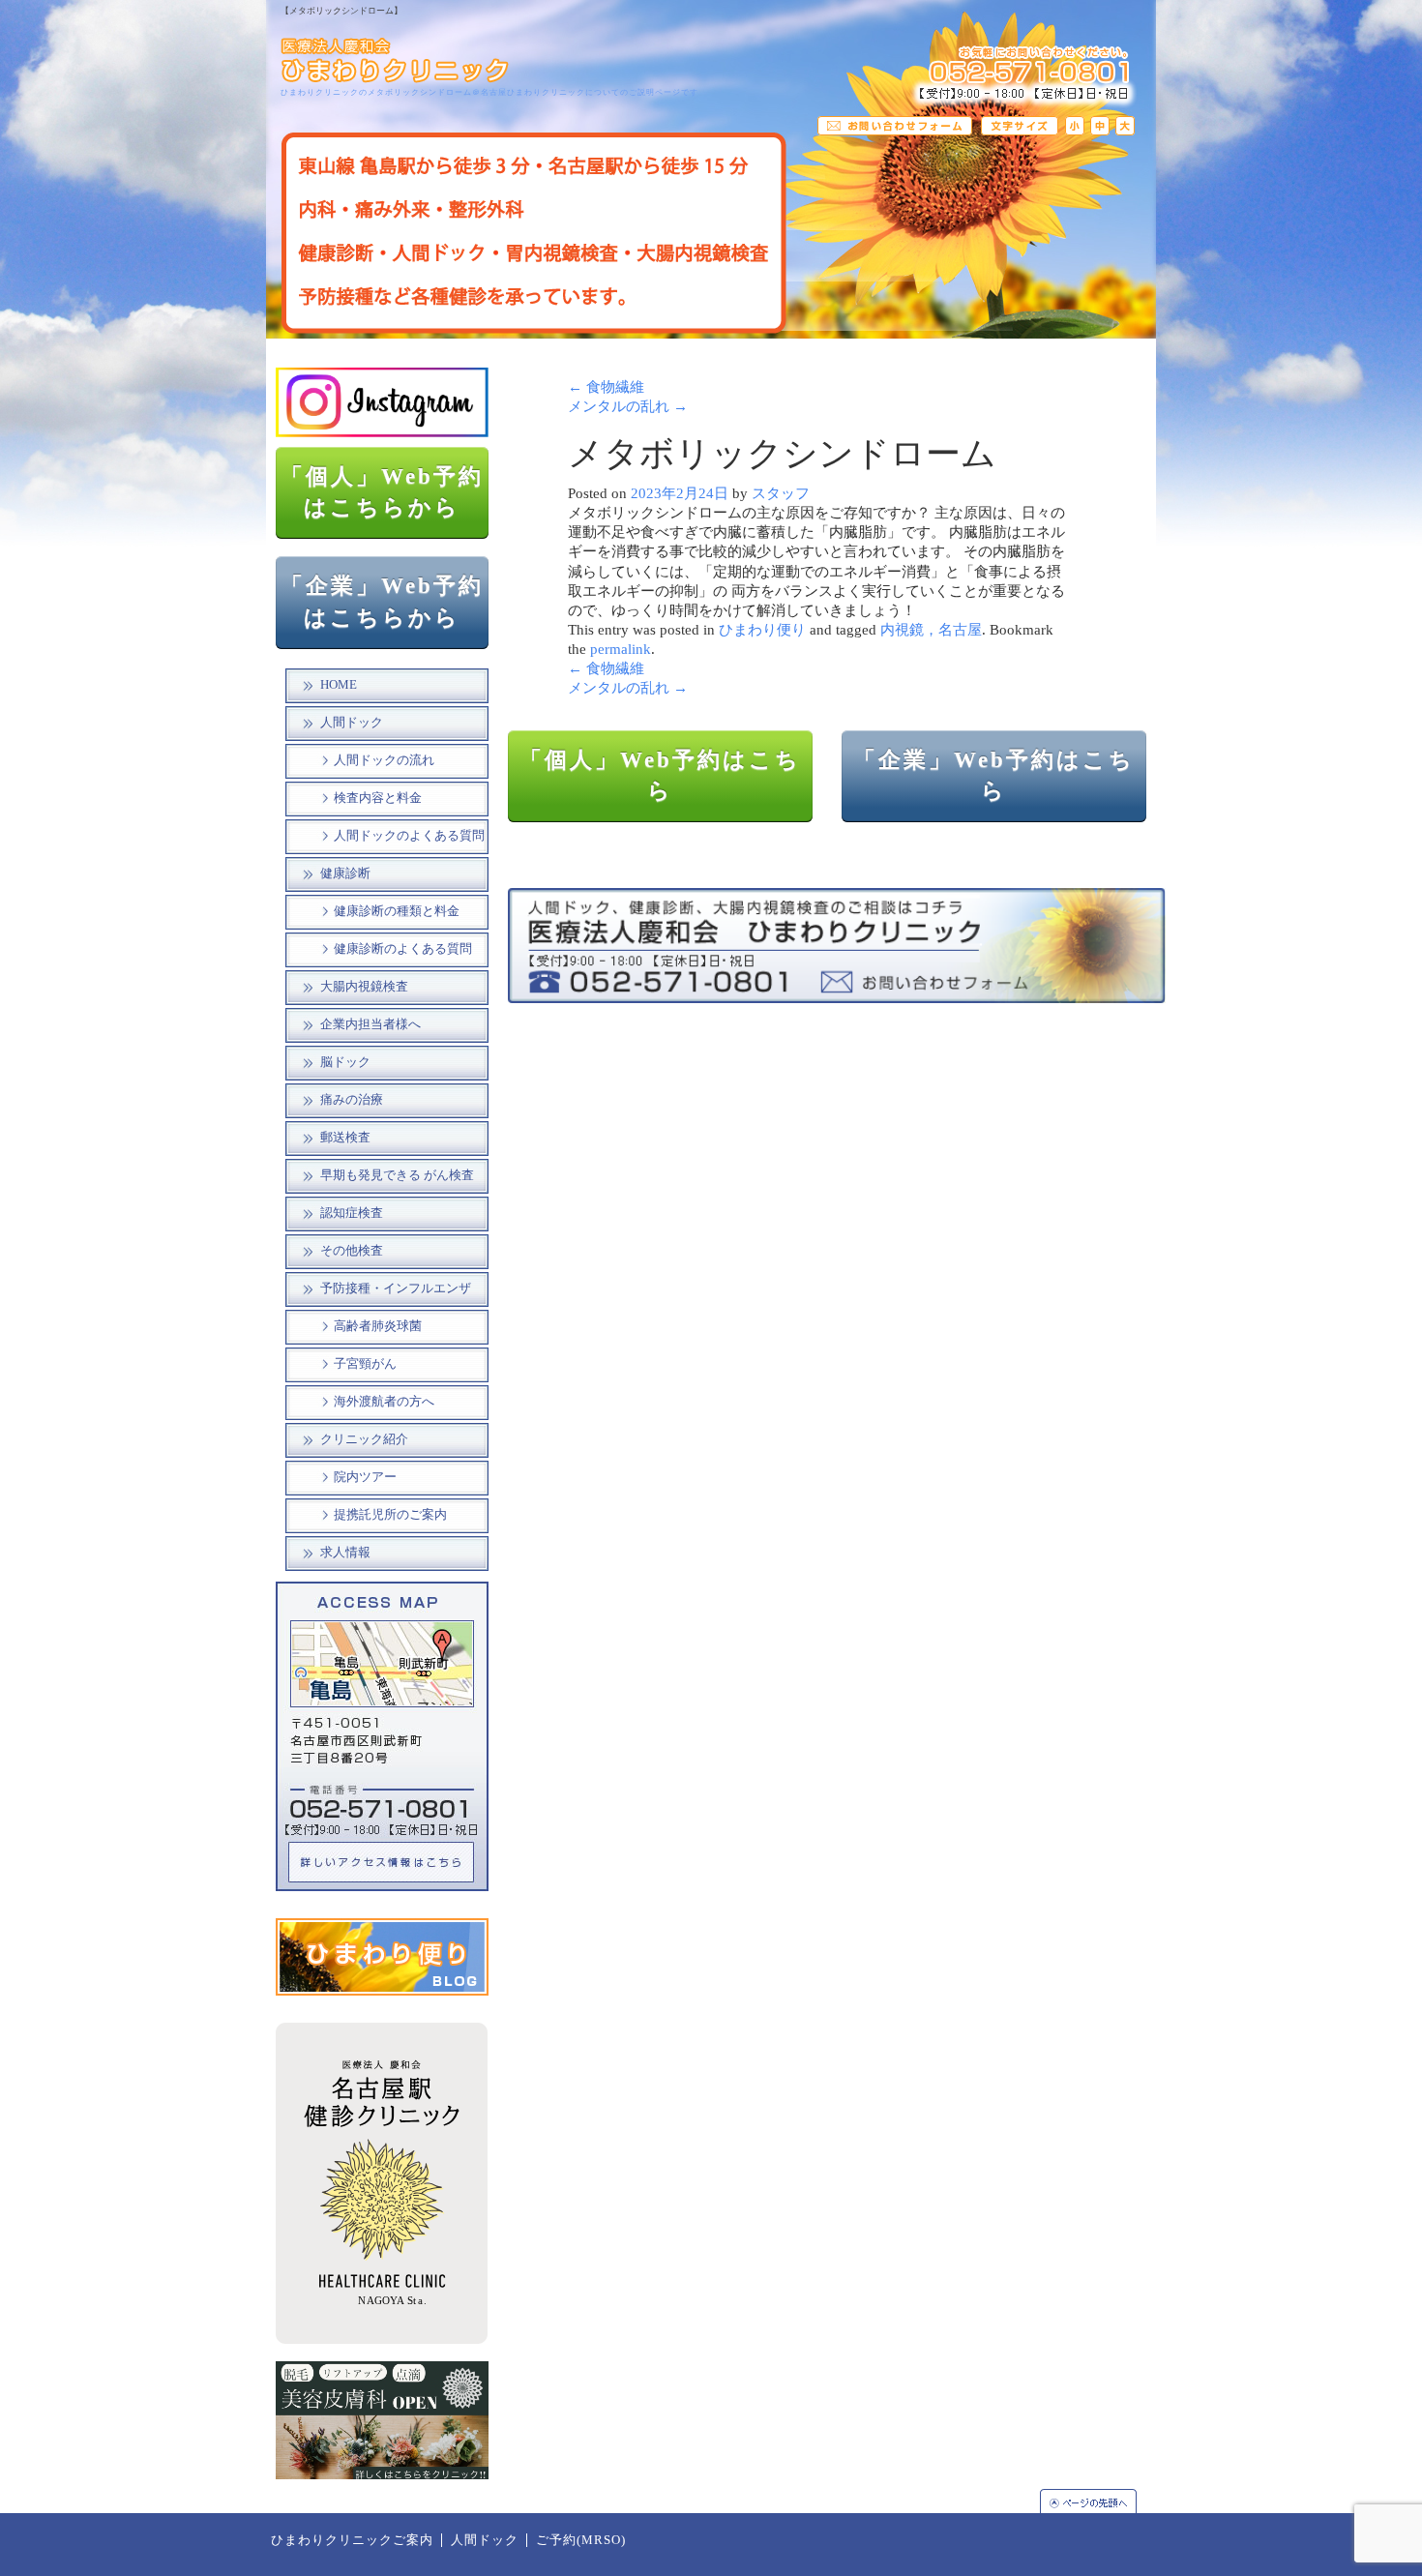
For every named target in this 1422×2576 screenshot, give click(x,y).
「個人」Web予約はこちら (660, 776)
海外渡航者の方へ (384, 1402)
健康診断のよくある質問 (403, 949)
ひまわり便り (762, 630)
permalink (621, 649)
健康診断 (345, 873)
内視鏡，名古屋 (931, 630)
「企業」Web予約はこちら (994, 776)
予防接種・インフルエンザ (396, 1288)
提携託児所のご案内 (390, 1515)
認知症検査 (352, 1213)
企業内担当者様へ (370, 1024)
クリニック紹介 (364, 1439)
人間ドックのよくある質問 (409, 836)
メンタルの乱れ (628, 406)
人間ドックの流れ (384, 760)
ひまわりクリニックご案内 (352, 2540)
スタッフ (781, 493)
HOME (339, 685)
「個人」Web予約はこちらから (382, 492)
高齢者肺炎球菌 (378, 1326)
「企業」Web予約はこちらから (382, 602)
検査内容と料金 (378, 798)
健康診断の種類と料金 (397, 911)
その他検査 (352, 1251)
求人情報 (345, 1553)
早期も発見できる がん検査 (397, 1175)
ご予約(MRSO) (581, 2540)
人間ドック (352, 723)
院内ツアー (365, 1477)
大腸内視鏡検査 (364, 987)
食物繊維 (606, 387)
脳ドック (345, 1062)
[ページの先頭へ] (1098, 2501)
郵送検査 (345, 1138)
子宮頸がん (365, 1364)
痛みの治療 (352, 1100)
